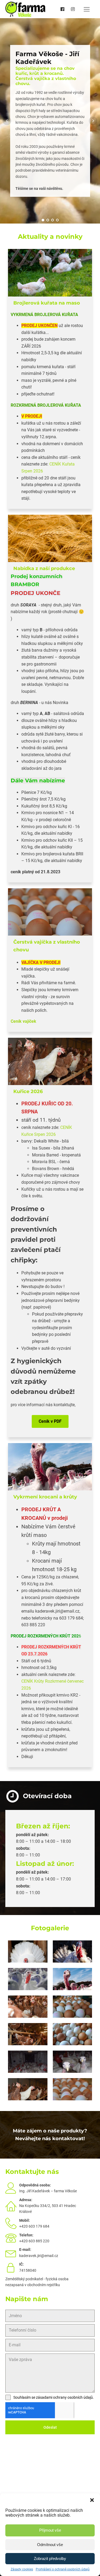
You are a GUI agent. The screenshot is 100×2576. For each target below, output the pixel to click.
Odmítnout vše (50, 2545)
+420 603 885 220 (34, 2241)
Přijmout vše (50, 2530)
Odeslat (50, 2427)
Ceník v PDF (50, 1421)
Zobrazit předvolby (50, 2558)
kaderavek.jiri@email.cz (39, 2256)
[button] (92, 2500)
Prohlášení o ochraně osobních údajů (63, 2569)
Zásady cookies (22, 2569)
